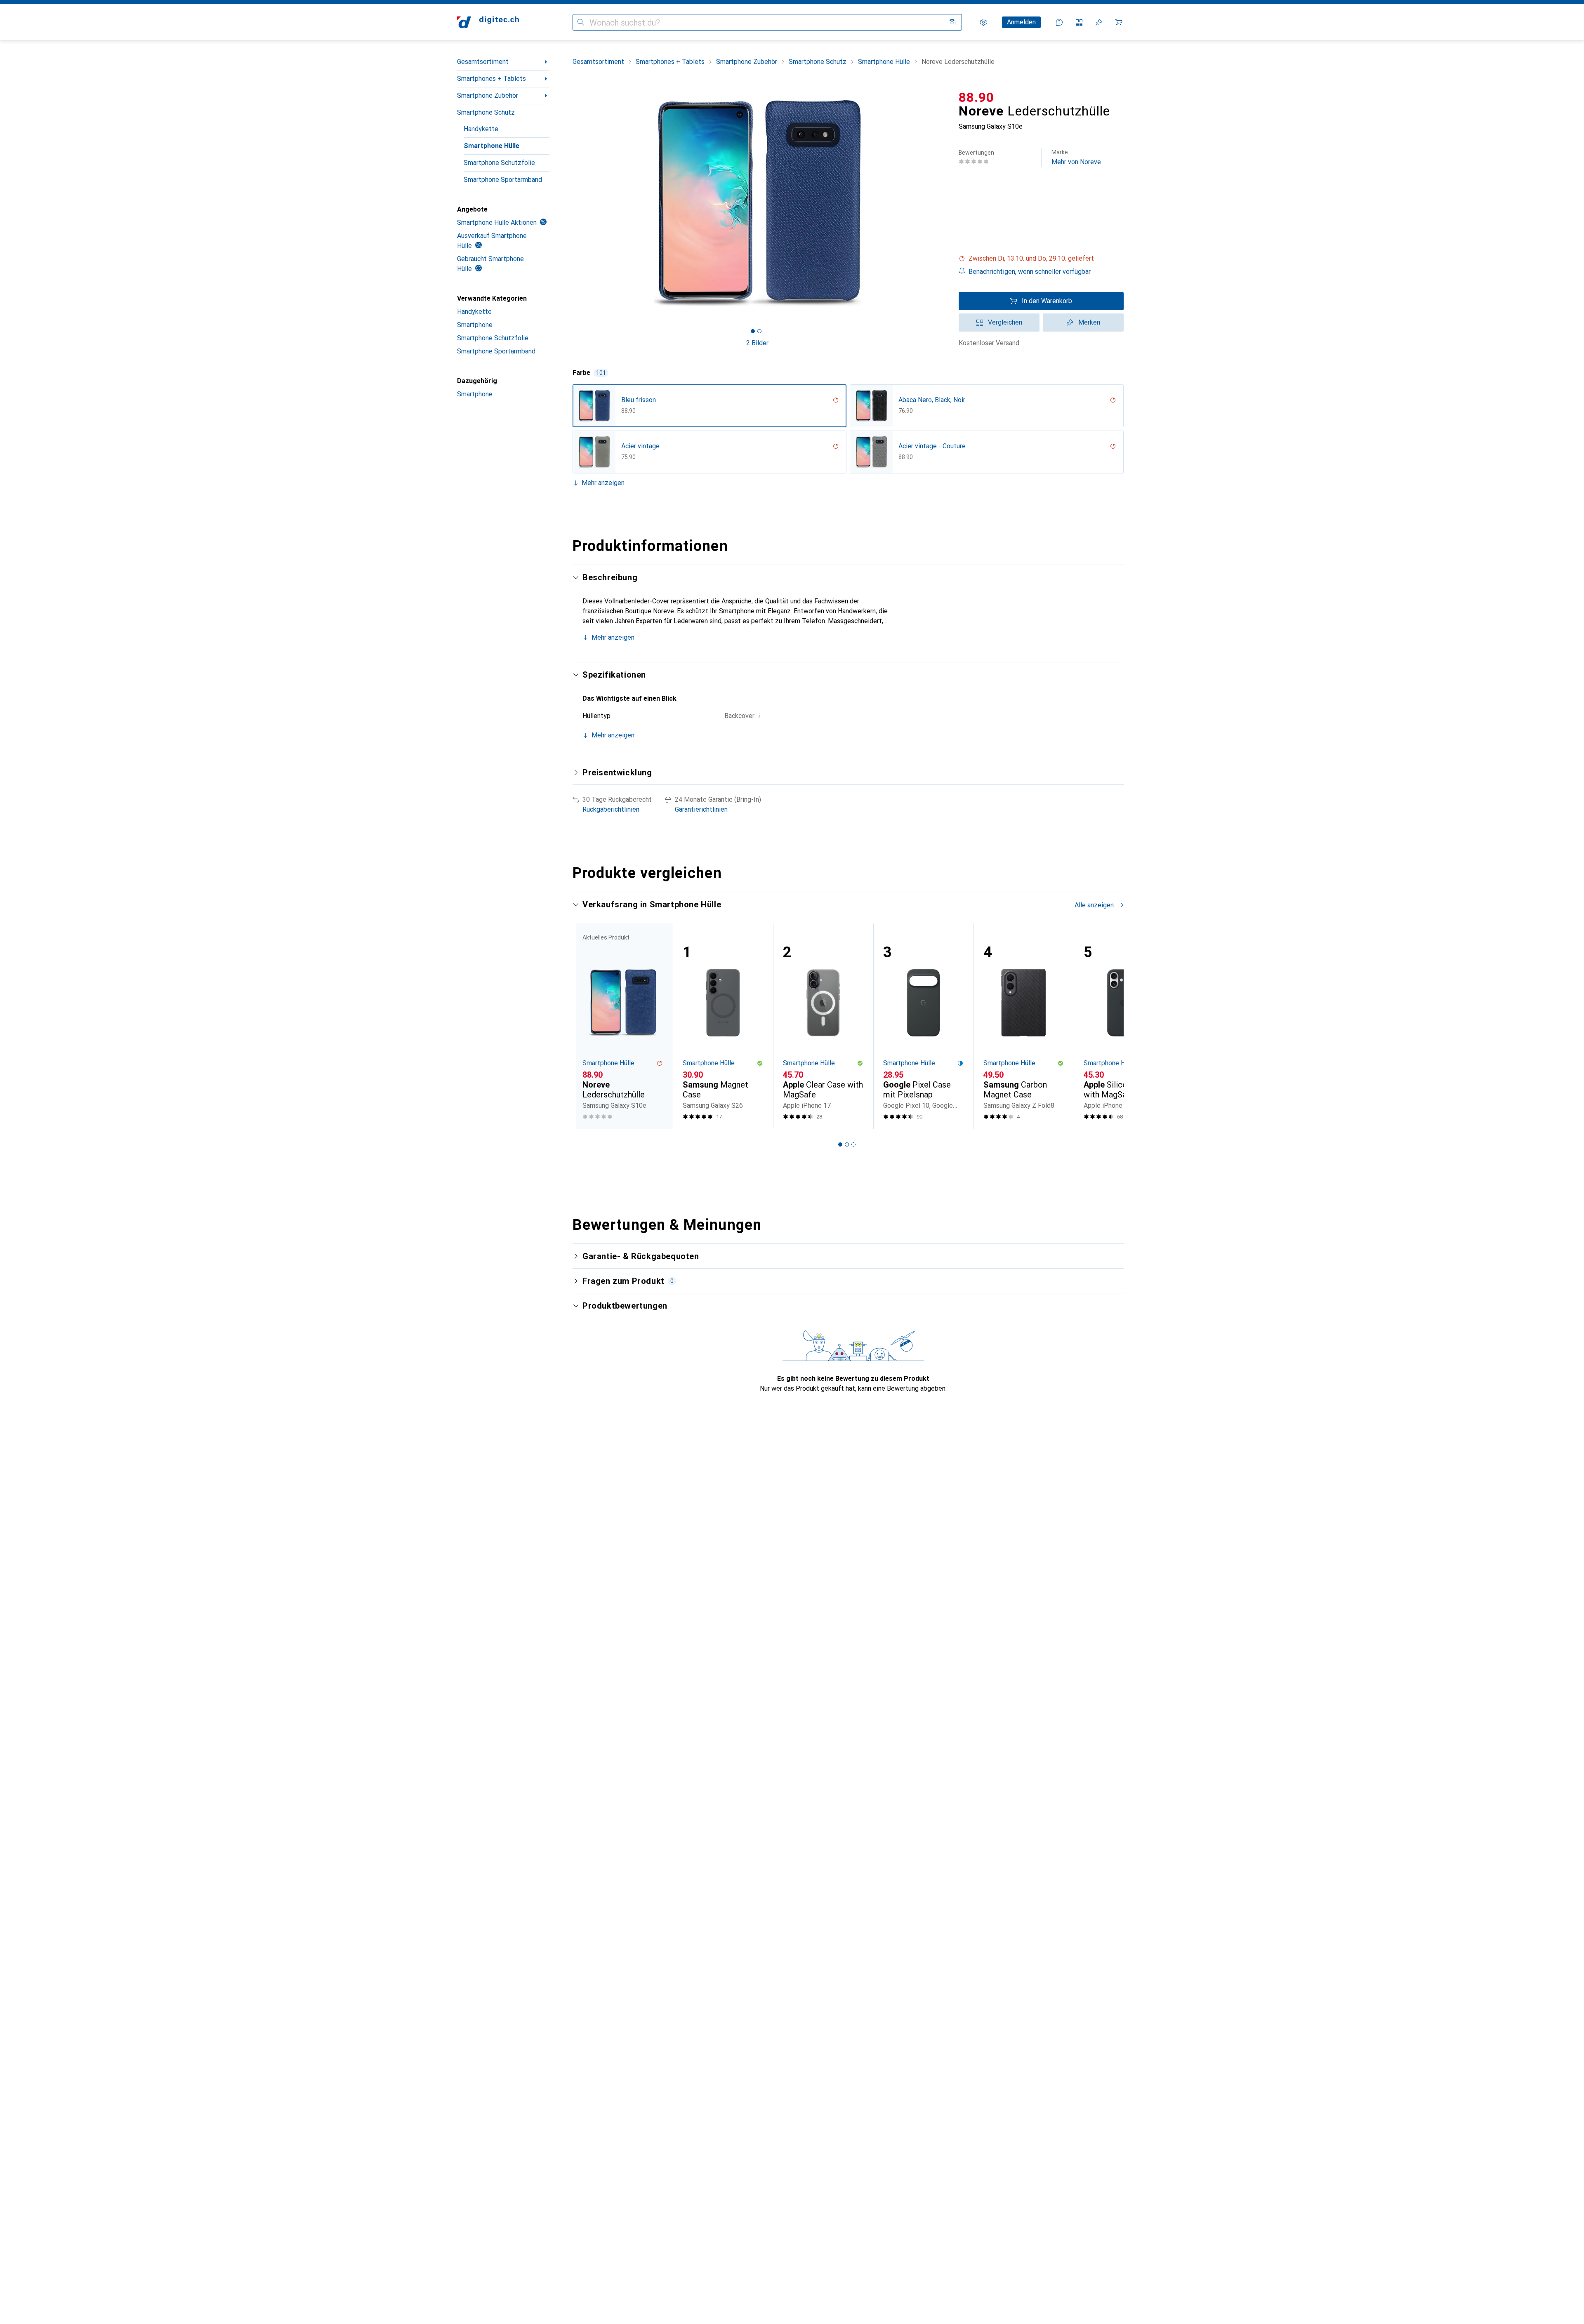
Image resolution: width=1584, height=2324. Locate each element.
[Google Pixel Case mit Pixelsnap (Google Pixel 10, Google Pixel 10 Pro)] (923, 1026)
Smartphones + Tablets (491, 79)
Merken (1089, 322)
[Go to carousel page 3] (853, 1144)
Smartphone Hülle (491, 146)
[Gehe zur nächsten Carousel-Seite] (1109, 1026)
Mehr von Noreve (1076, 157)
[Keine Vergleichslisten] (1079, 22)
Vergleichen (1005, 322)
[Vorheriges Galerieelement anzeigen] (571, 203)
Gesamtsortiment (483, 62)
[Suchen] (581, 22)
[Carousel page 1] (753, 331)
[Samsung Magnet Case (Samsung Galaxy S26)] (723, 1026)
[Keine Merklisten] (1099, 22)
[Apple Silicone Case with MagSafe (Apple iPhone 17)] (1124, 1026)
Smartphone (475, 325)
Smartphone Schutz (486, 112)
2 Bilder (757, 343)
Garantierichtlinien (701, 809)
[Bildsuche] (952, 22)
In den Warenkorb (1047, 301)
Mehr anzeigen (603, 483)
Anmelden (1021, 22)
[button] (1041, 259)
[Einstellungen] (983, 22)
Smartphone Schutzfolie (499, 163)
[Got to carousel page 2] (759, 331)
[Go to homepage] (488, 22)
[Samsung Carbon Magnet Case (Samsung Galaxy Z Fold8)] (1024, 1026)
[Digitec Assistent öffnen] (1059, 22)
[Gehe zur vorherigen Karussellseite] (587, 1026)
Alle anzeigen (1094, 905)
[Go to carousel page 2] (847, 1144)
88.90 (976, 97)
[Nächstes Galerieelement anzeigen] (944, 203)
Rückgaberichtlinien (611, 809)
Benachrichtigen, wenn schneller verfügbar (1030, 272)
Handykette (481, 129)
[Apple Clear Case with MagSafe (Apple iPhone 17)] (823, 1026)
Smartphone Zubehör (488, 95)
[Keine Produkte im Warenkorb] (1119, 22)
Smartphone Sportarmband (503, 180)
